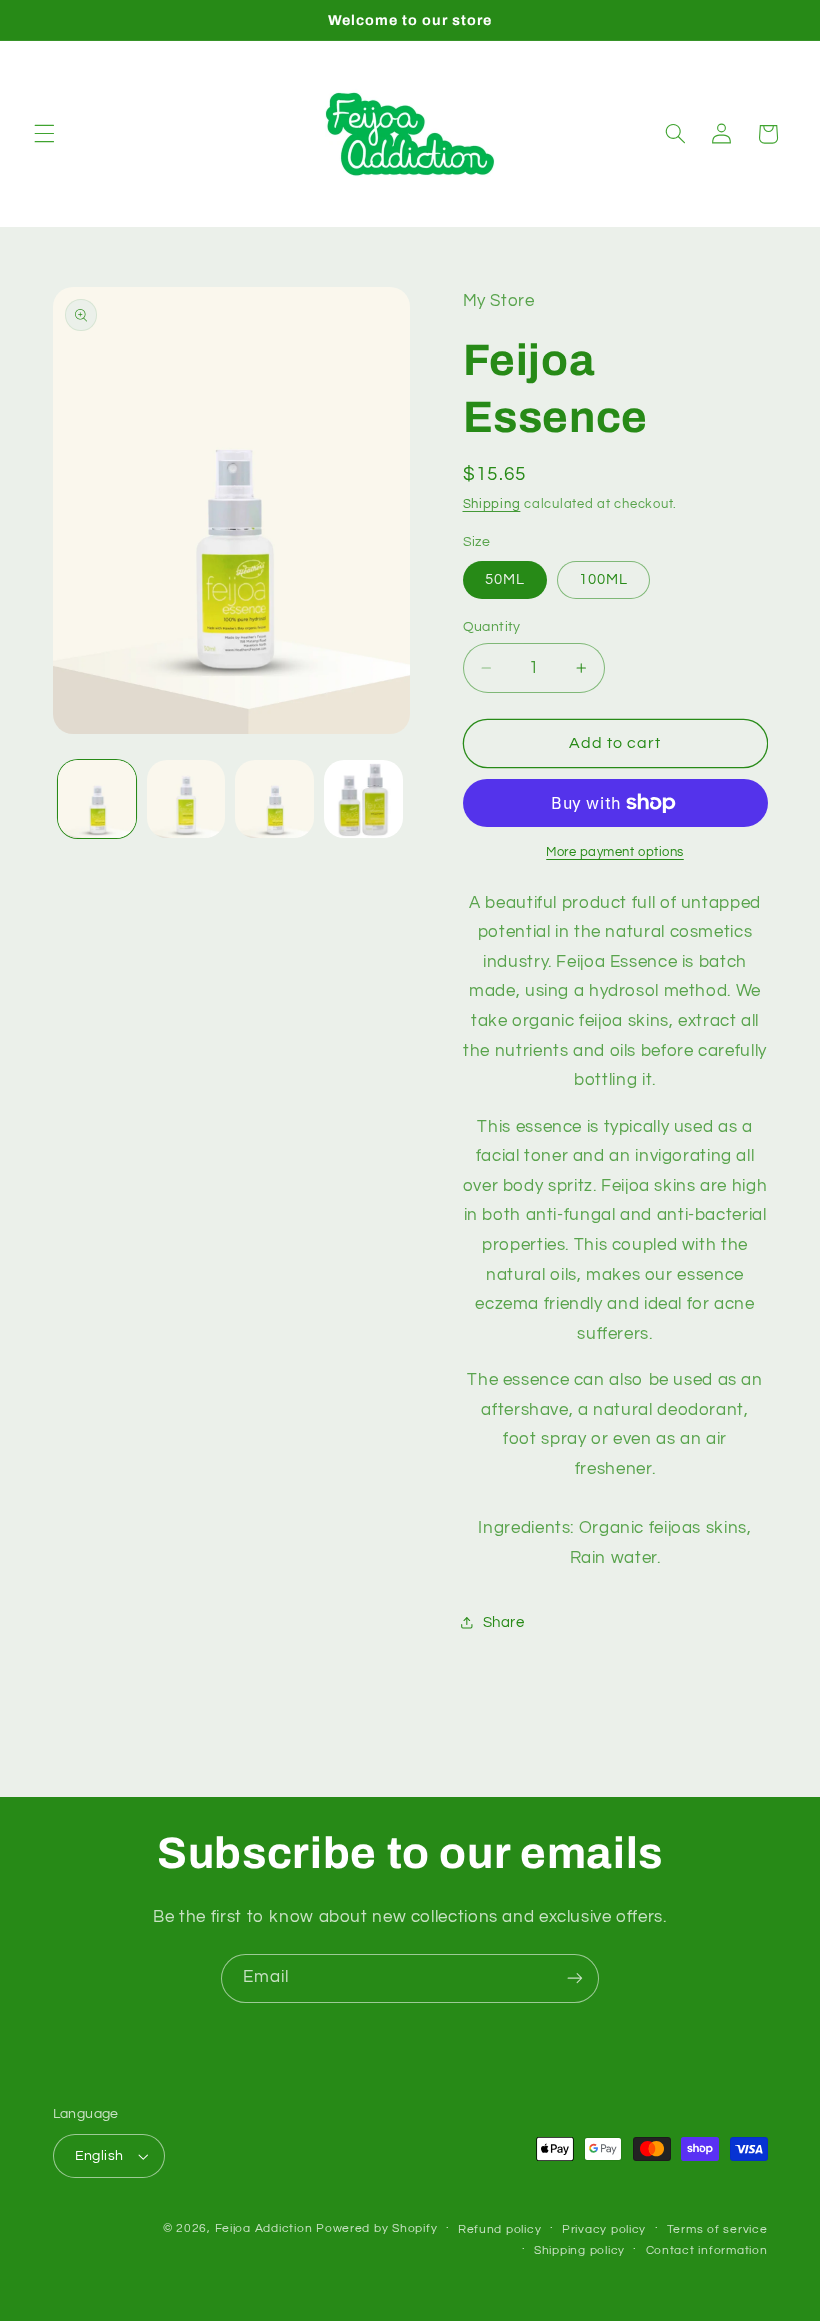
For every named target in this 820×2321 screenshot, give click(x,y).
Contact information (707, 2250)
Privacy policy (604, 2229)
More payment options (615, 852)
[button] (44, 134)
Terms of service (717, 2229)
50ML (505, 579)
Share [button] (504, 1622)
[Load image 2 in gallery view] (186, 799)
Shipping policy (579, 2250)
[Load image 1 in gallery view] (97, 799)
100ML (603, 579)
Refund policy (500, 2229)
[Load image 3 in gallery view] (274, 799)
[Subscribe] (575, 1978)
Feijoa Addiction (264, 2228)
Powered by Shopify (376, 2228)
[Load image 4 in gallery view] (363, 799)
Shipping (492, 504)
